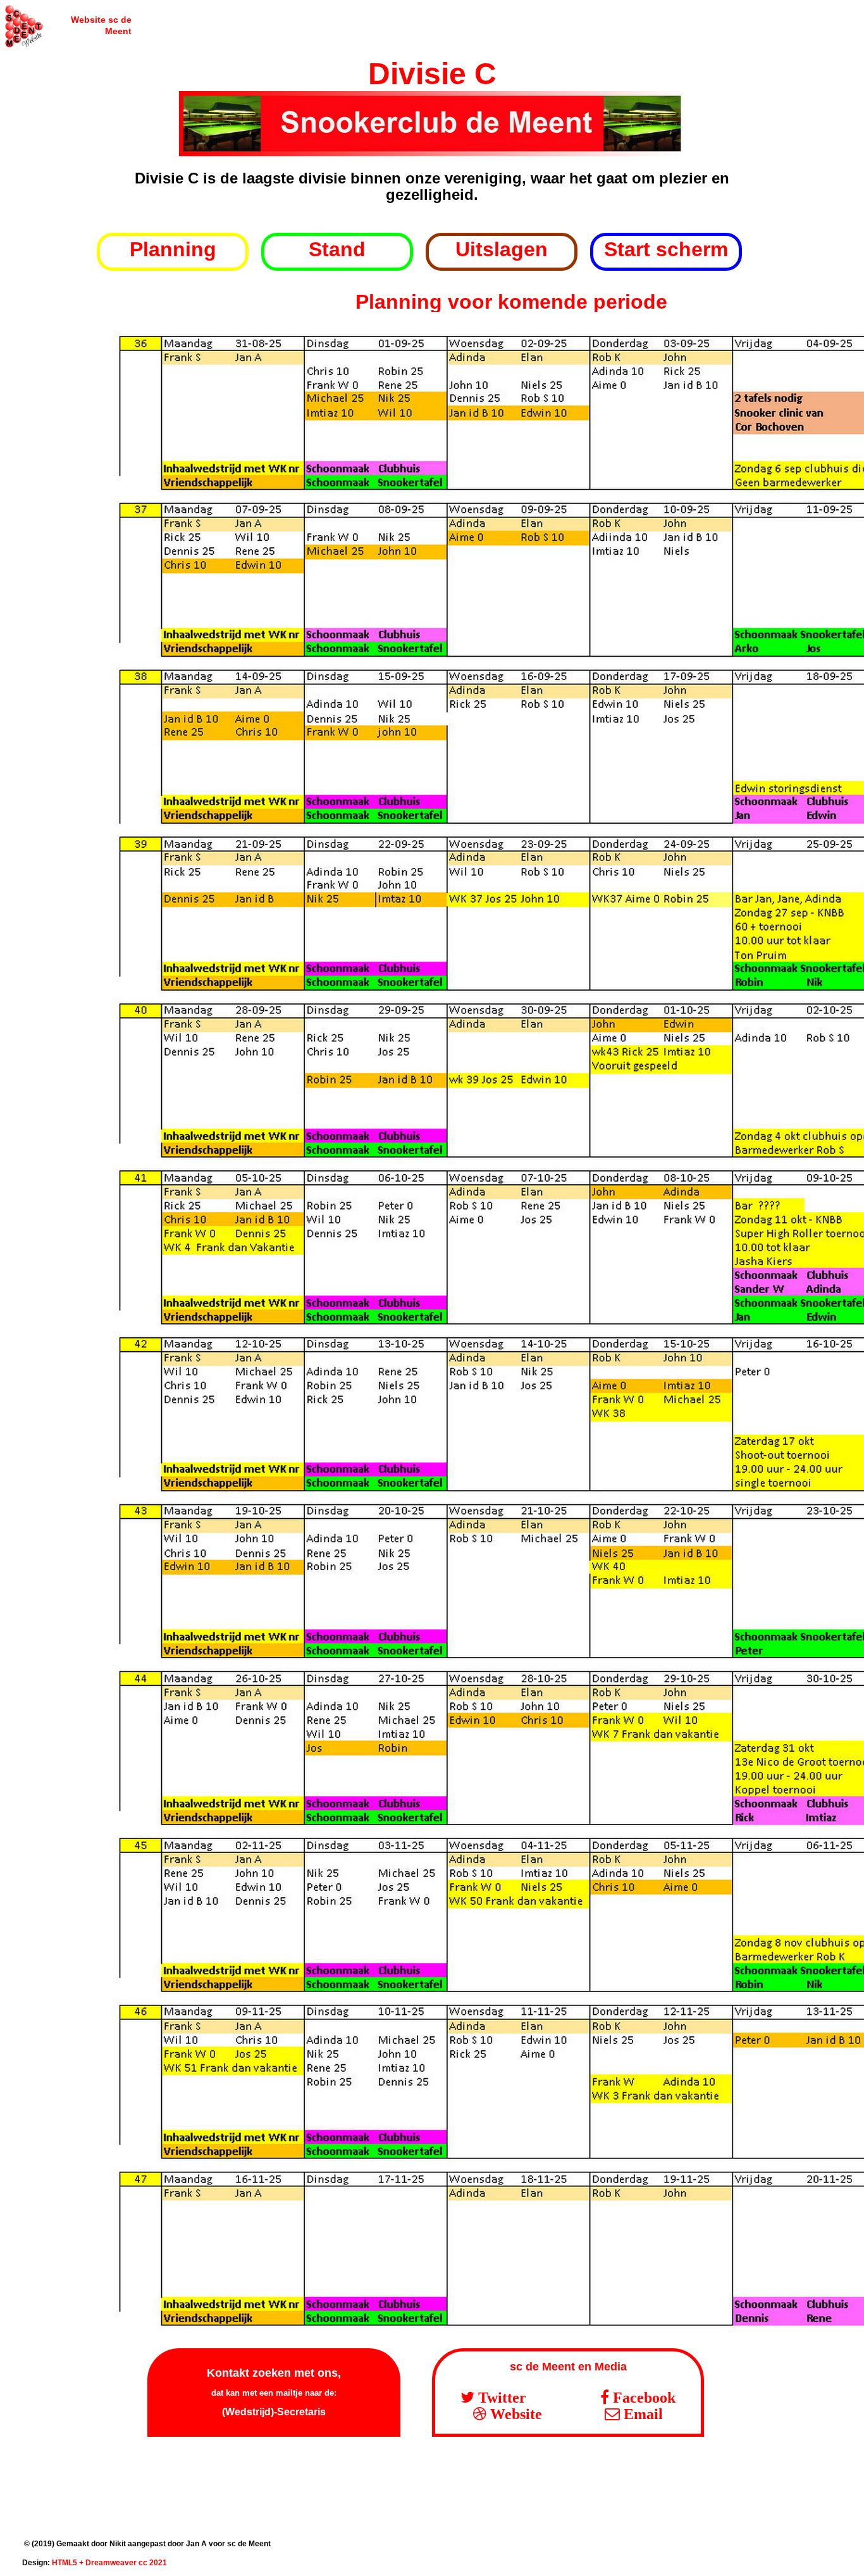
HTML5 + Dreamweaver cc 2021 (109, 2563)
